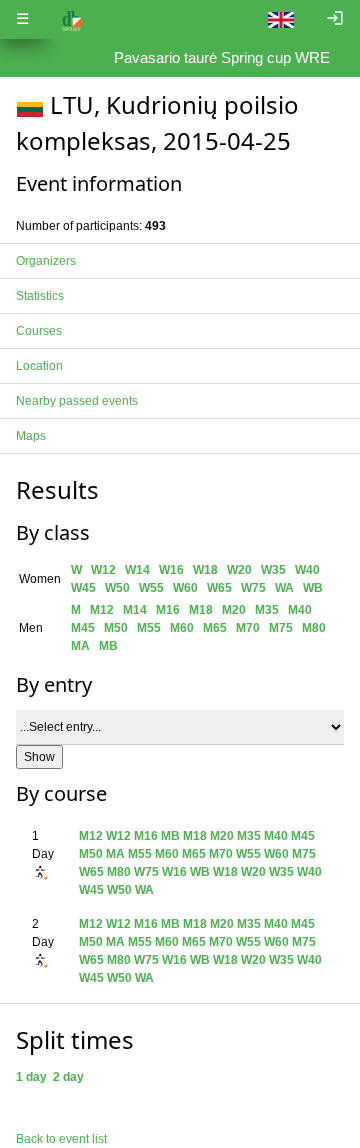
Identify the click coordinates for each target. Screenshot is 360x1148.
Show (39, 757)
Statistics (40, 296)
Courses (39, 331)
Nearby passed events (77, 401)
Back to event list (61, 1139)
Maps (31, 436)
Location (39, 366)
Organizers (46, 261)
